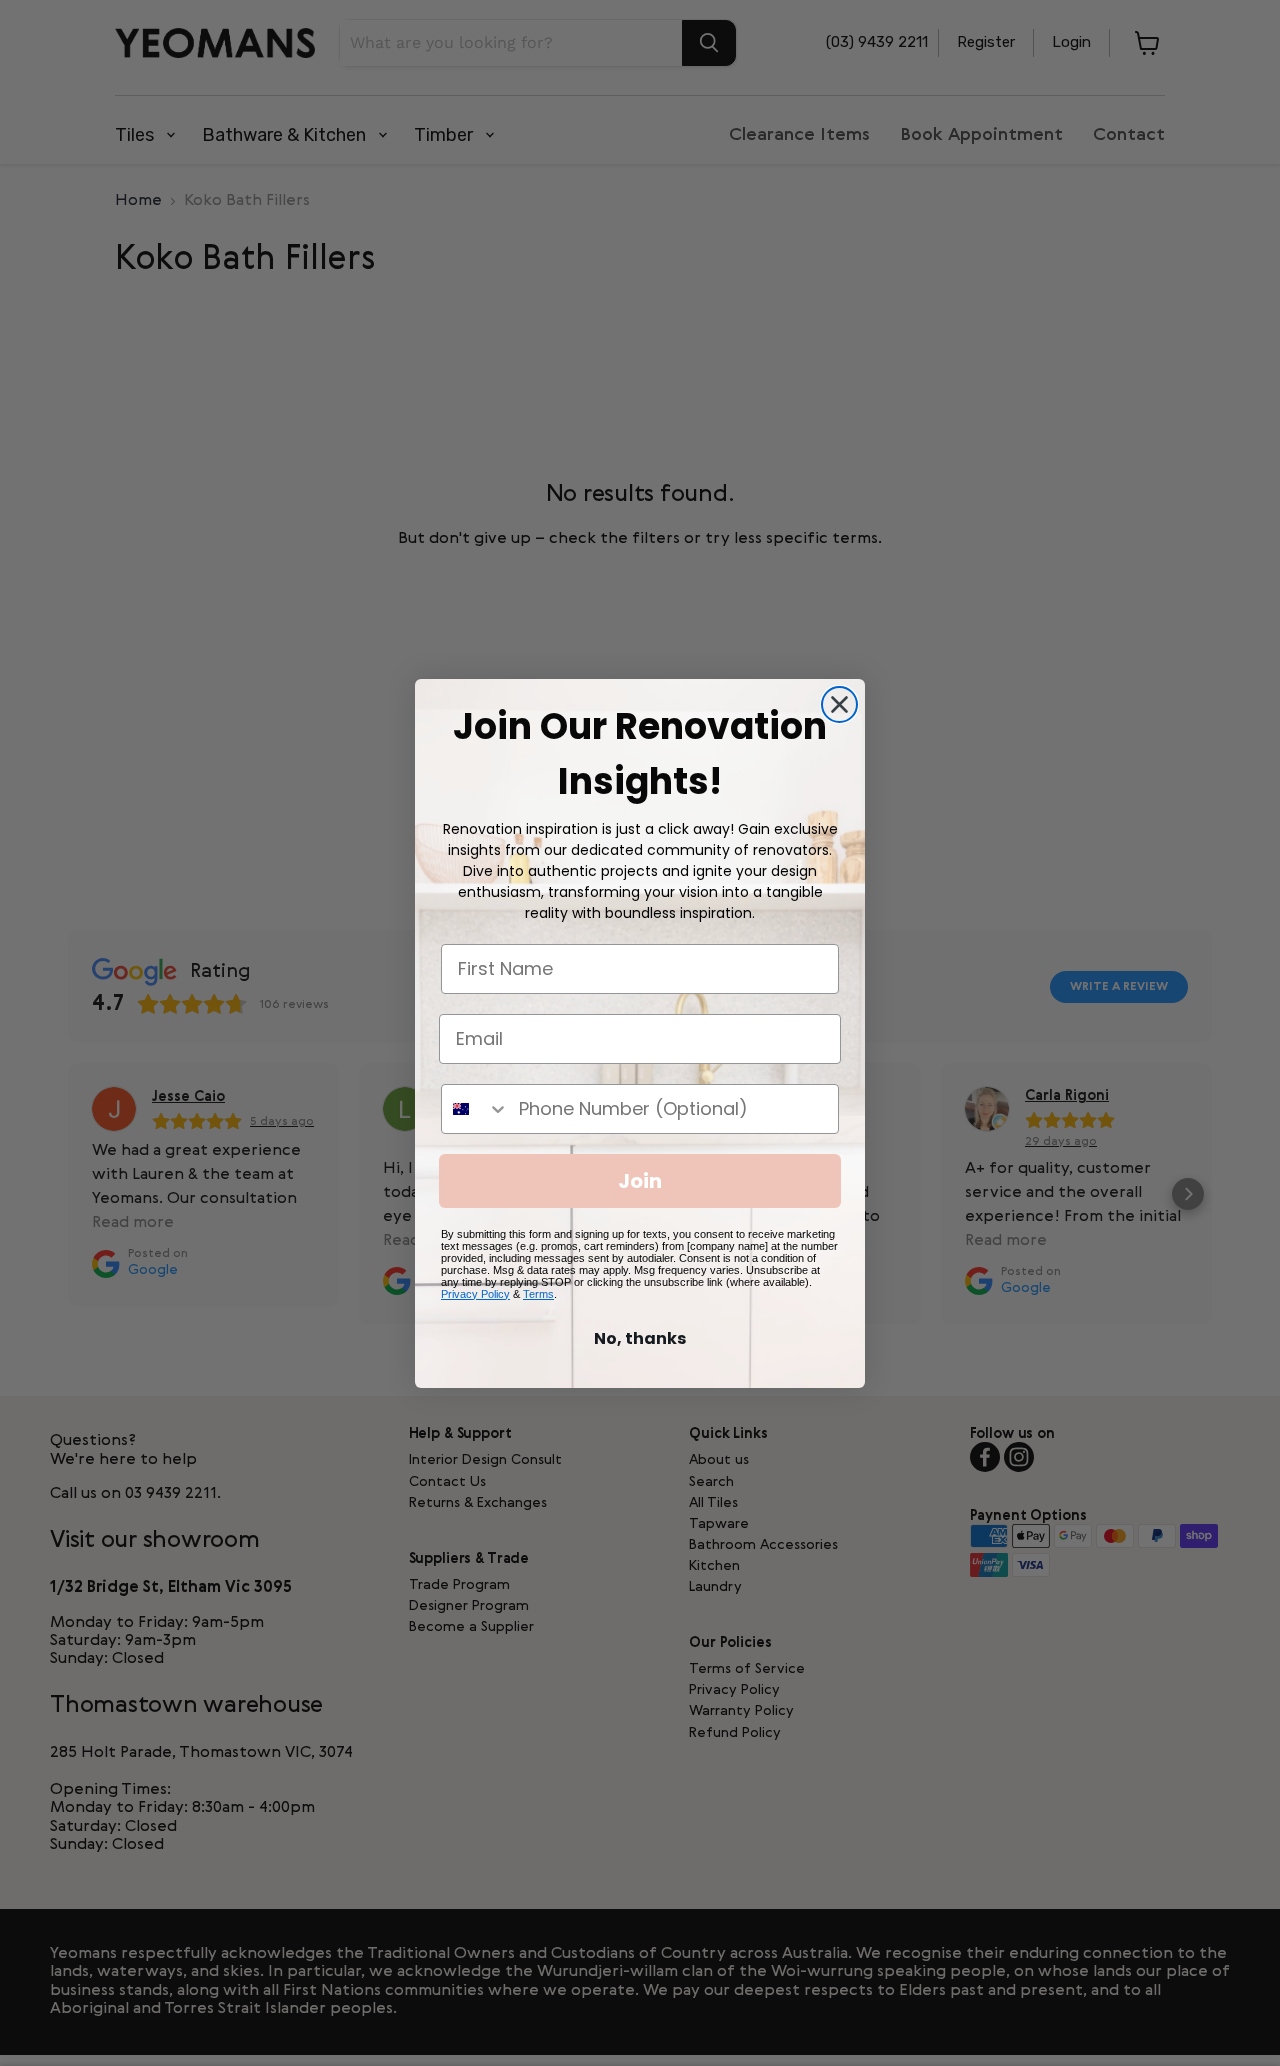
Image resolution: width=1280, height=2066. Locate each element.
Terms (538, 1294)
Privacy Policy (475, 1294)
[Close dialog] (839, 704)
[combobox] (475, 1109)
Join (640, 1181)
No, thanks (640, 1338)
